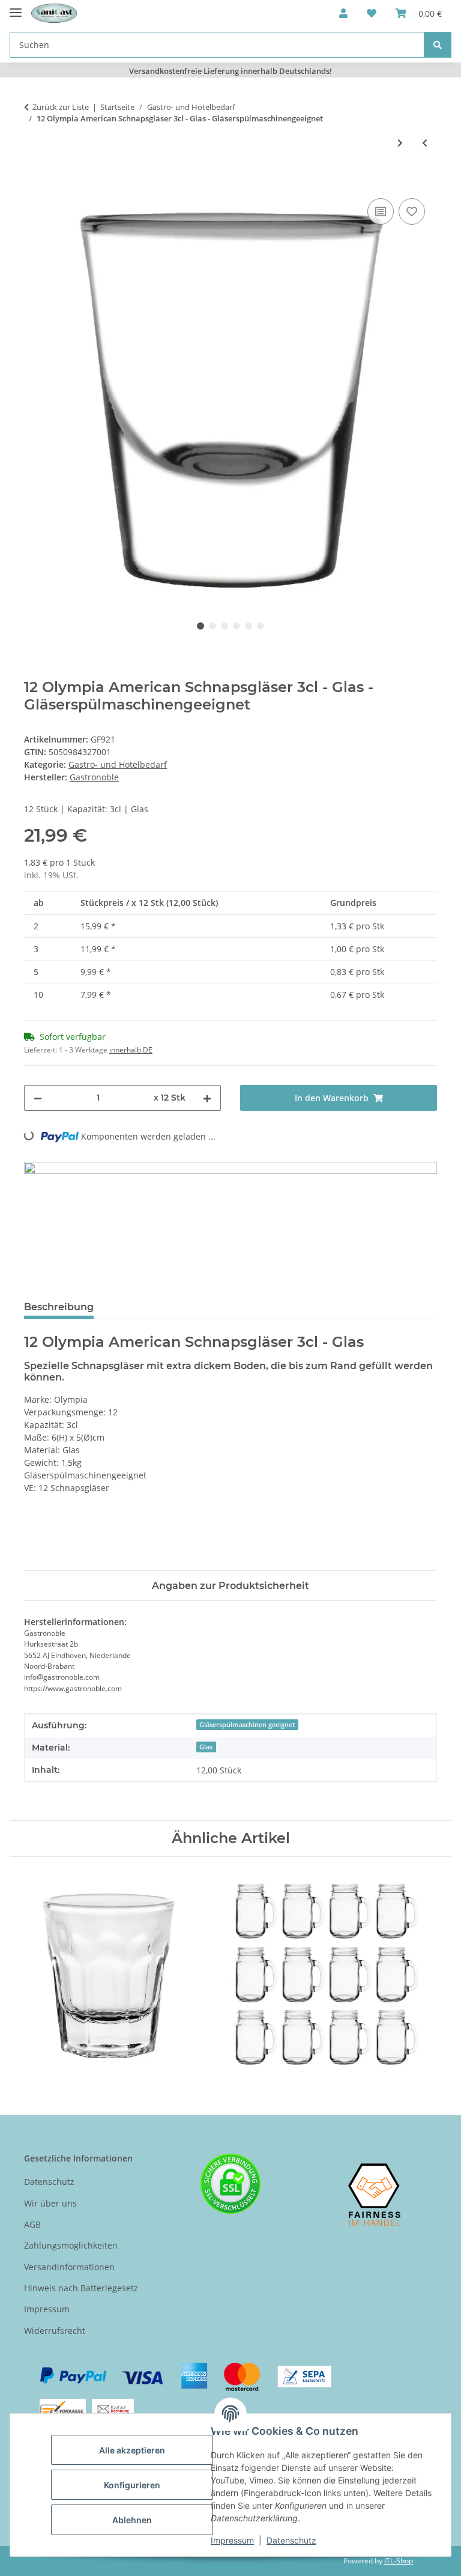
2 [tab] (212, 626)
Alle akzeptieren (132, 2450)
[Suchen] (438, 45)
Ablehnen (132, 2520)
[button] (343, 13)
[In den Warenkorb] (34, 182)
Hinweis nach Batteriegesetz (81, 2288)
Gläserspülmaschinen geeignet (247, 1725)
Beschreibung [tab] (59, 1307)
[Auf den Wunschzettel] (412, 211)
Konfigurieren (132, 2485)
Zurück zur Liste (61, 107)
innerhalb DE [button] (131, 1050)
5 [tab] (249, 626)
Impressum (232, 2540)
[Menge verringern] (38, 1098)
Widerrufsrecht (55, 2331)
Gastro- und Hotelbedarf (118, 764)
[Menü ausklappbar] (16, 8)
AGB (32, 2224)
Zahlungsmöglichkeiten (71, 2245)
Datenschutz (291, 2540)
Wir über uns (50, 2203)
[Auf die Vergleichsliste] (381, 211)
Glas (206, 1747)
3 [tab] (224, 626)
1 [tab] (200, 626)
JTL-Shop (399, 2561)
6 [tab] (261, 626)
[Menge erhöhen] (207, 1098)
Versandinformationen (69, 2267)
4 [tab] (237, 626)
